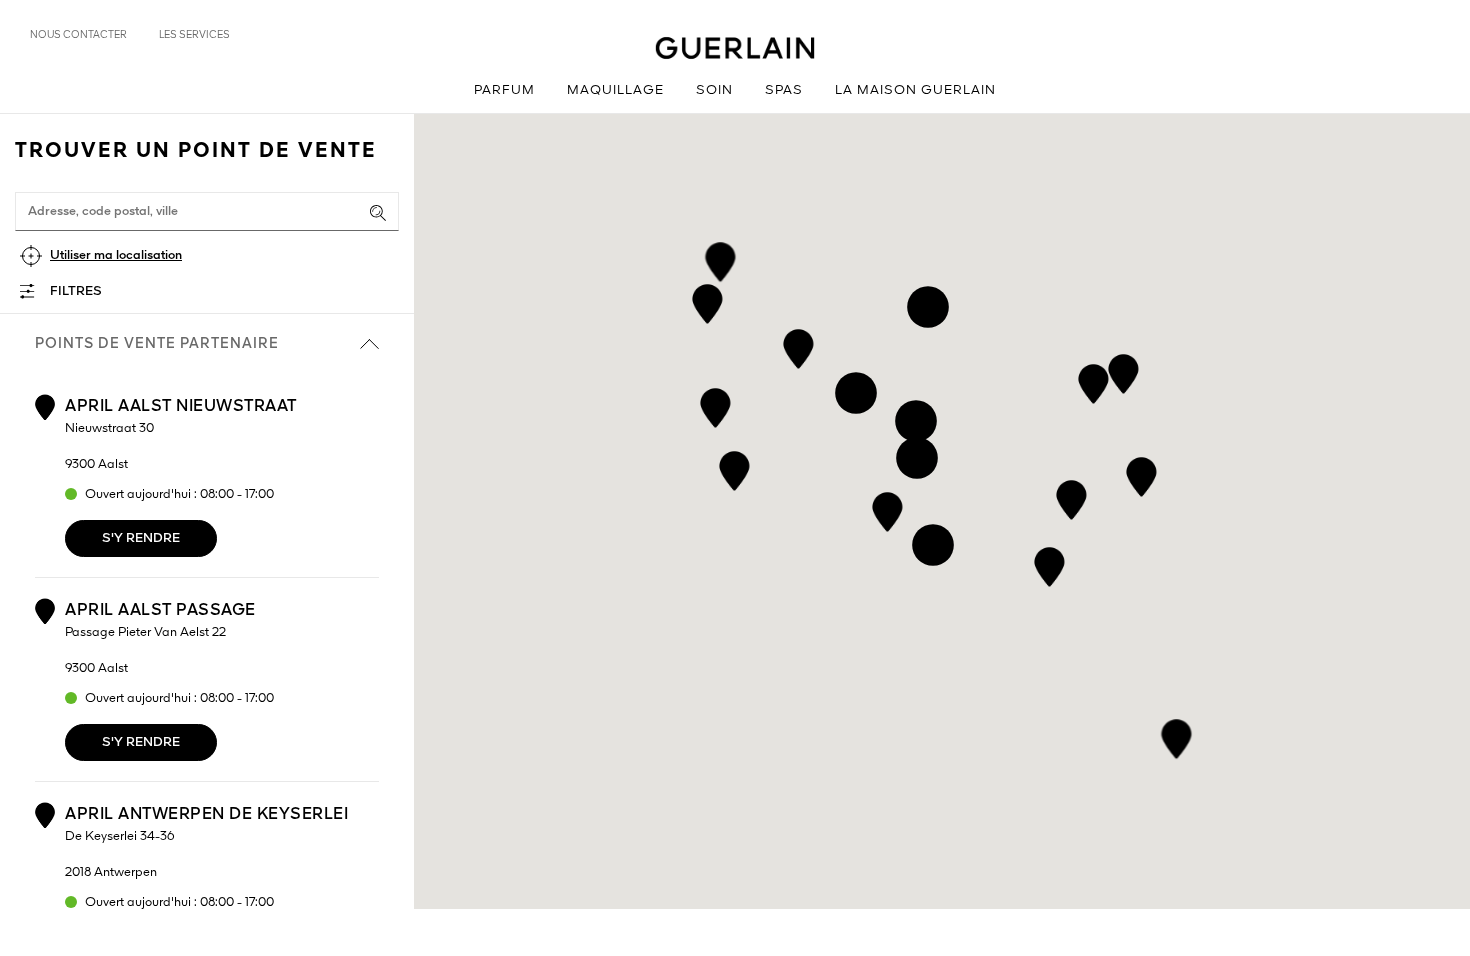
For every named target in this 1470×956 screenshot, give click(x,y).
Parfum (504, 90)
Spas (784, 90)
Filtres (76, 291)
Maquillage (615, 90)
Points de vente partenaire (157, 344)
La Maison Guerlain (915, 90)
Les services (194, 35)
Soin (714, 90)
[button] (887, 508)
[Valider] (378, 213)
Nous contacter (78, 35)
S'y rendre (141, 538)
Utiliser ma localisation (116, 255)
